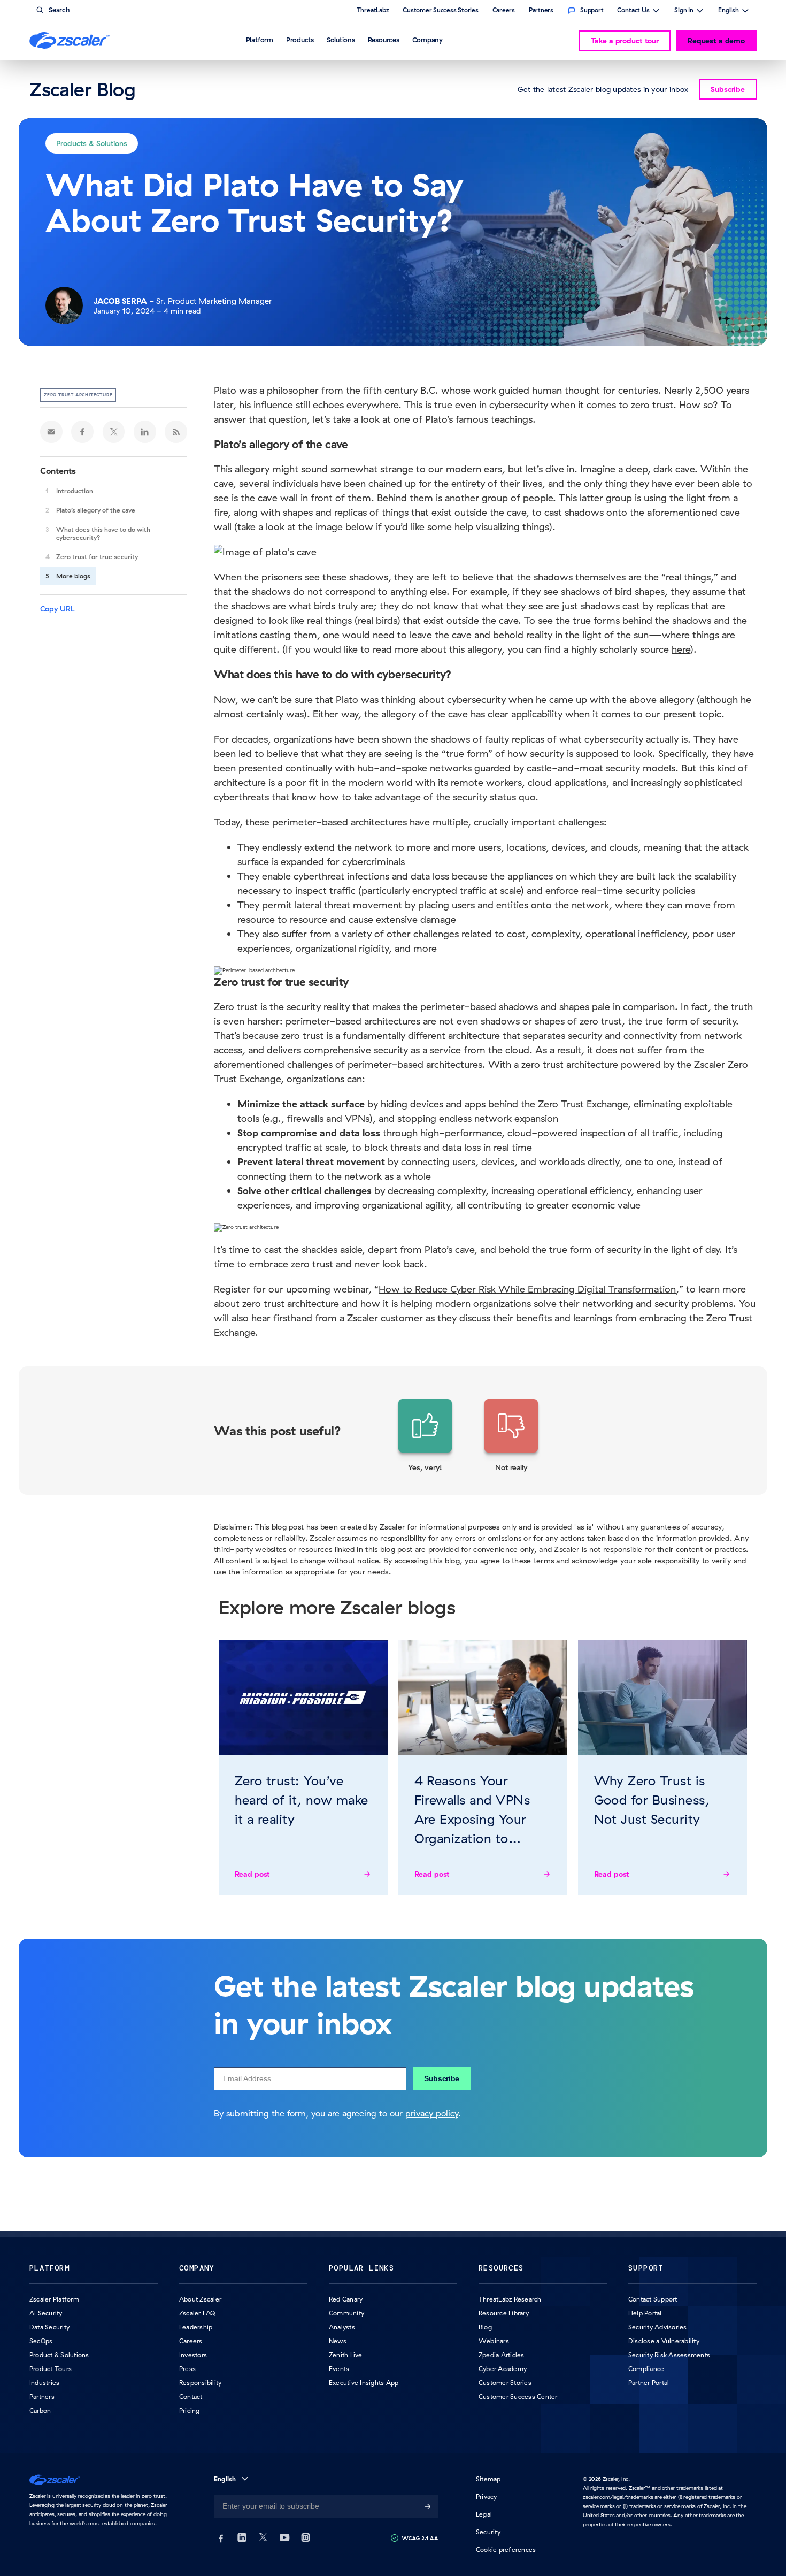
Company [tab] (427, 40)
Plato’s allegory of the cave (96, 510)
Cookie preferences (506, 2550)
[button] (425, 1436)
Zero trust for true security (97, 557)
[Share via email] (51, 432)
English (729, 11)
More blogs (73, 576)
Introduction (75, 491)
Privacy (487, 2497)
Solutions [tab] (341, 40)
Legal (484, 2514)
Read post (253, 1874)
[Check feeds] (176, 432)
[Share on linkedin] (145, 432)
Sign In (684, 11)
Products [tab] (300, 40)
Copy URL (57, 609)
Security (488, 2532)
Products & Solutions (92, 143)
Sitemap (488, 2479)
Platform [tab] (260, 40)
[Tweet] (114, 432)
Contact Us (633, 11)
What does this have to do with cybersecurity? (103, 533)
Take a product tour (625, 41)
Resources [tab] (384, 40)
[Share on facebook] (82, 432)
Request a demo (716, 41)
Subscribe (442, 2078)
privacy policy (432, 2113)
